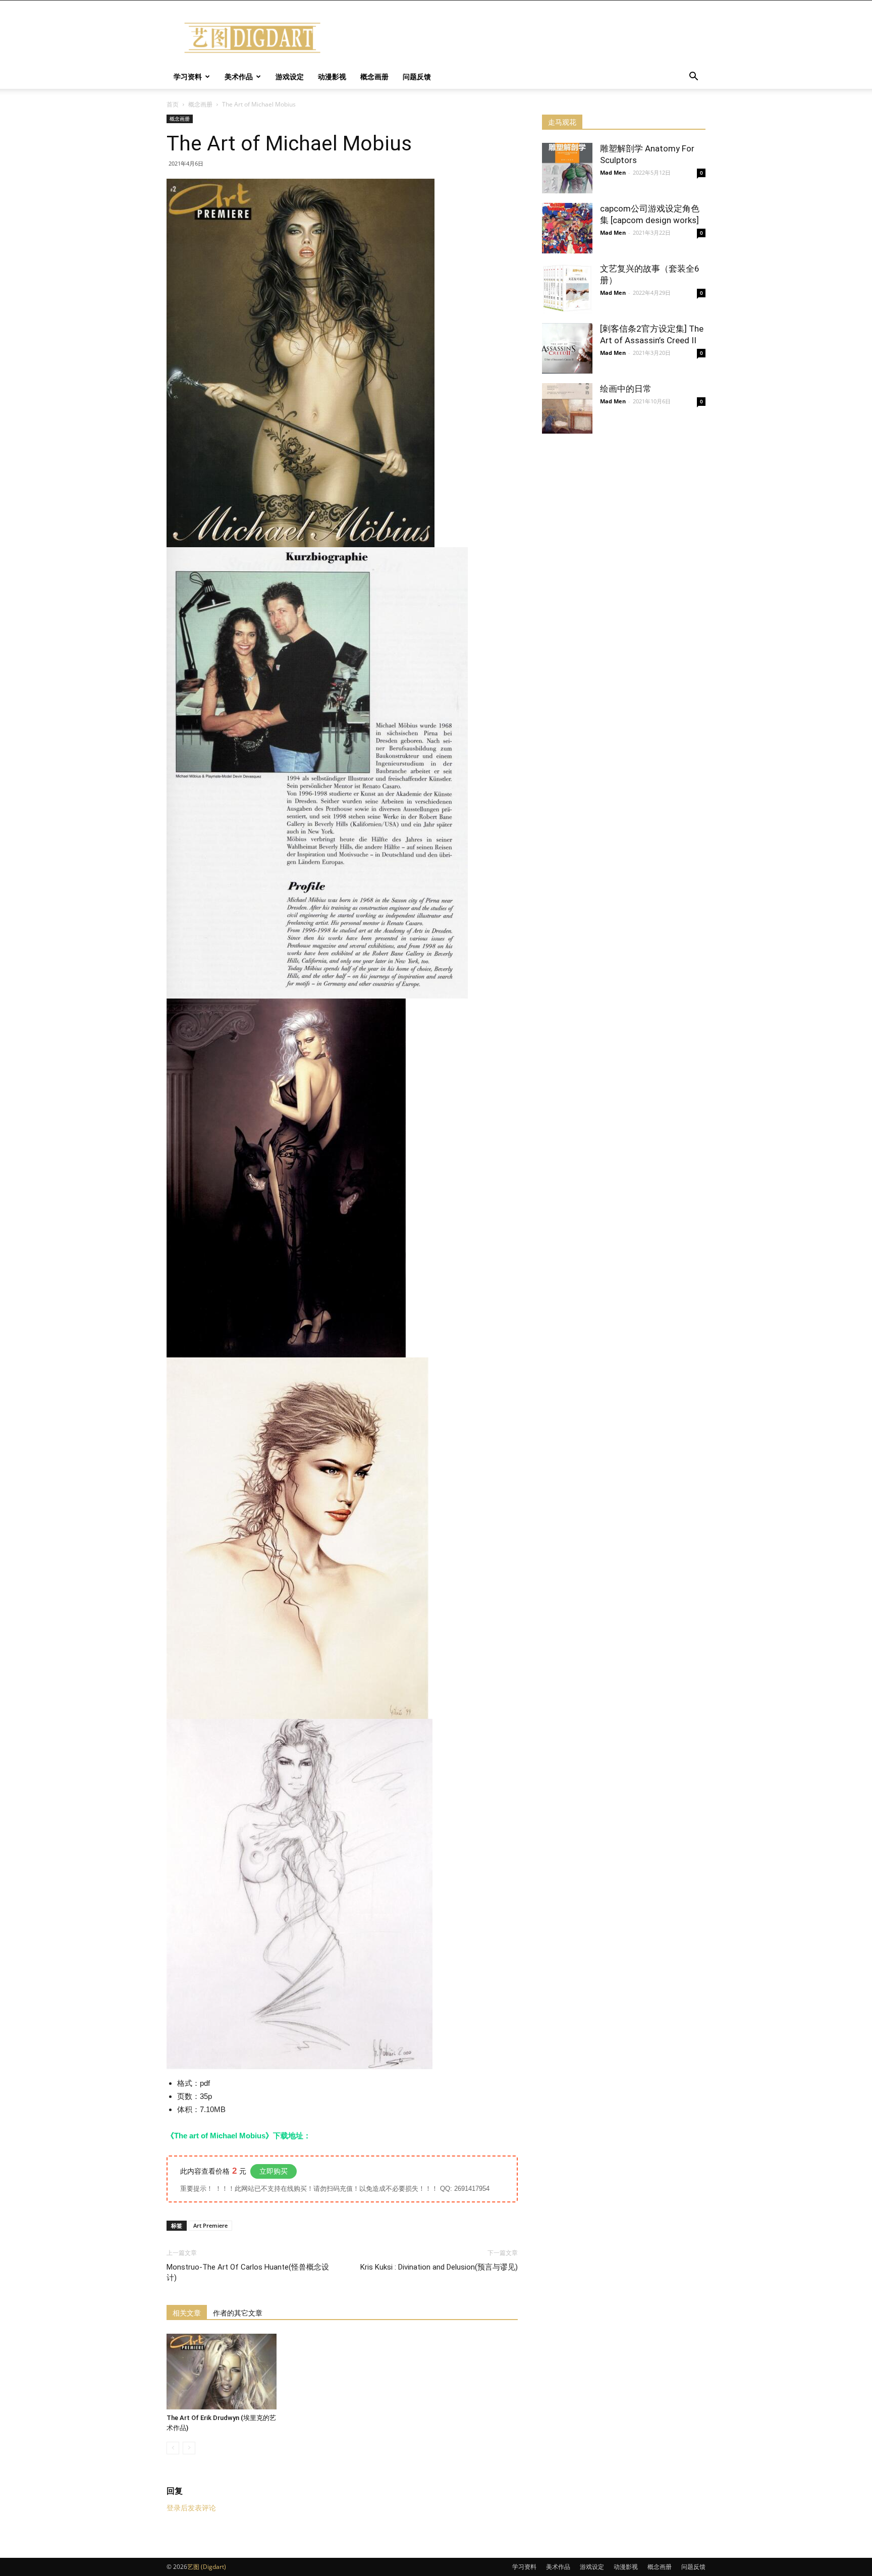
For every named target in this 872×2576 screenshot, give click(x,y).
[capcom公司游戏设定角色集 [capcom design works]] (567, 228)
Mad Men (613, 172)
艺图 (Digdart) (207, 2567)
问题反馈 (417, 76)
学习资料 (188, 76)
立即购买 (274, 2171)
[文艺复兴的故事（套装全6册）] (567, 288)
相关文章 (187, 2313)
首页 (173, 104)
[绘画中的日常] (567, 408)
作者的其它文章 (238, 2313)
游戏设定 (290, 76)
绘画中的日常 (626, 389)
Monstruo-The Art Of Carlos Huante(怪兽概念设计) (248, 2272)
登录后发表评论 (191, 2508)
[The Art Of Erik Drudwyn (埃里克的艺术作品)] (222, 2372)
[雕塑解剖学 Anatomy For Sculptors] (567, 168)
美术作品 (239, 76)
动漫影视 (332, 76)
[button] (693, 77)
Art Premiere (210, 2225)
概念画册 (374, 76)
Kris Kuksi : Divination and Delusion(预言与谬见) (439, 2267)
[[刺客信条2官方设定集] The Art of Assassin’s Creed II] (567, 348)
